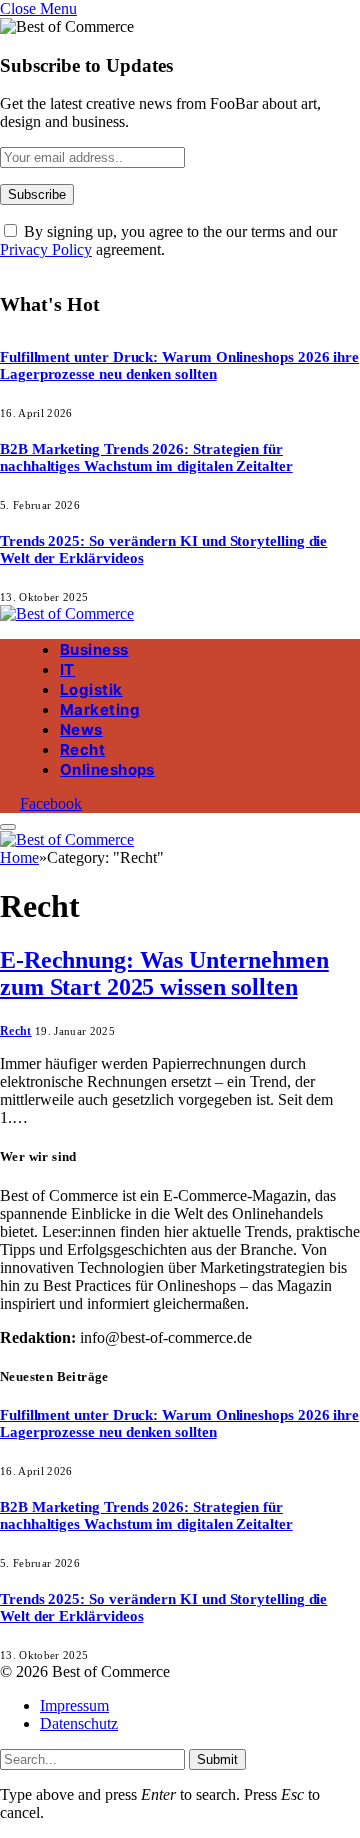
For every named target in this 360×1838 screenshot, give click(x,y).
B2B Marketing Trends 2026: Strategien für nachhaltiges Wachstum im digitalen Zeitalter (146, 457)
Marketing (100, 709)
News (81, 729)
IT (67, 669)
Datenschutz (79, 1723)
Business (94, 649)
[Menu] (8, 827)
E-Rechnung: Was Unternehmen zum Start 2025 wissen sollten (164, 973)
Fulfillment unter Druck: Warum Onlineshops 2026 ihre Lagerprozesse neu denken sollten (179, 365)
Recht (82, 749)
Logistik (91, 689)
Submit (217, 1759)
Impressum (74, 1705)
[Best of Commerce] (67, 613)
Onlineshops (107, 769)
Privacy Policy (46, 249)
